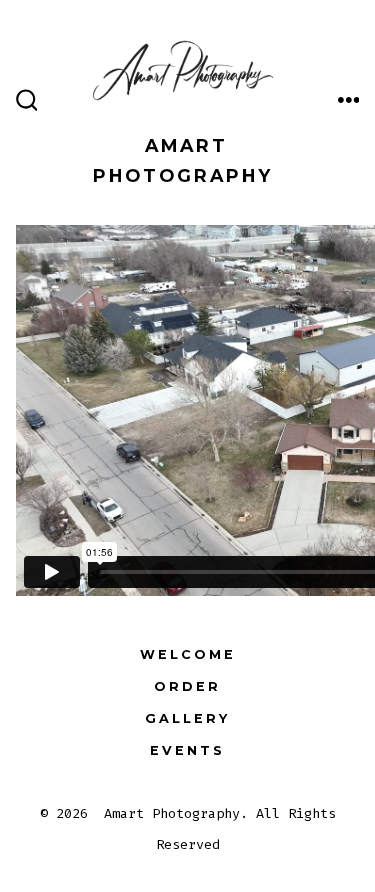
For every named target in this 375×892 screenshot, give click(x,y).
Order (187, 686)
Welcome (188, 654)
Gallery (187, 718)
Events (187, 750)
